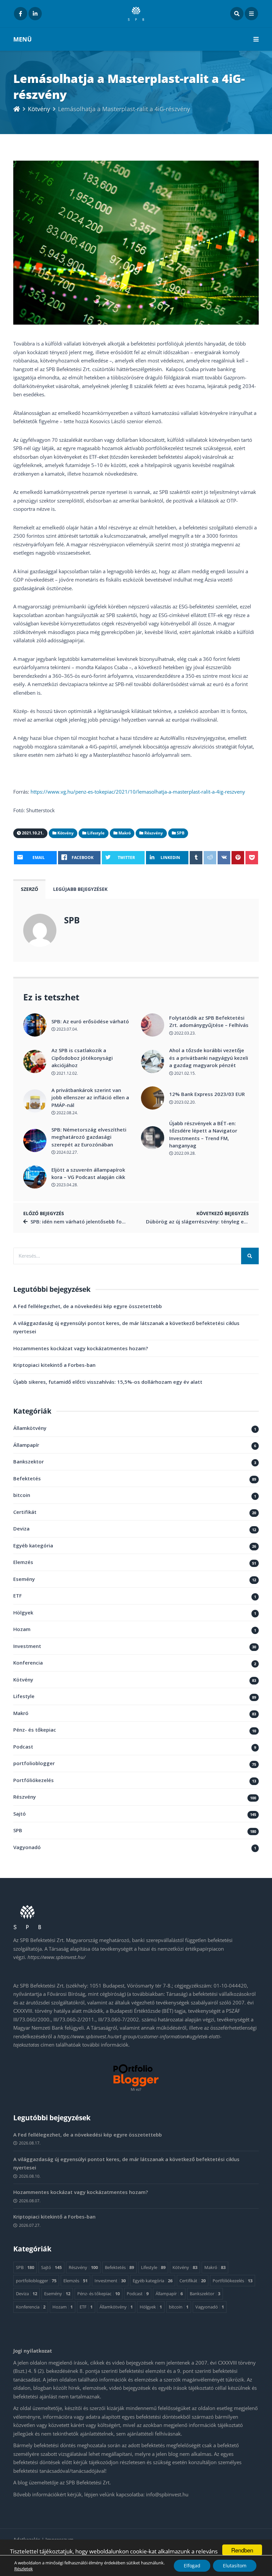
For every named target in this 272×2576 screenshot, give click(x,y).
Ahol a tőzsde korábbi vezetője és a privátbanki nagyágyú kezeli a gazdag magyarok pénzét (209, 1058)
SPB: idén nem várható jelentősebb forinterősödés (92, 1221)
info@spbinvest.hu (167, 2494)
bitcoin (22, 1495)
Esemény (24, 1579)
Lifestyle (24, 1696)
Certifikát (25, 1512)
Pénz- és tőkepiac (35, 1730)
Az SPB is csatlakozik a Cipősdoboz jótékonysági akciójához (82, 1058)
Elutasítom (235, 2566)
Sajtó (20, 1814)
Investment (27, 1646)
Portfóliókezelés (34, 1780)
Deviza (21, 1528)
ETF (18, 1596)
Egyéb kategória (33, 1545)
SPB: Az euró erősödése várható (90, 1021)
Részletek (24, 2569)
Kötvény (39, 109)
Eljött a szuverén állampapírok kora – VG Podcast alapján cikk (88, 1173)
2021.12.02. (67, 1073)
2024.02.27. (67, 1152)
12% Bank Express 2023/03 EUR (207, 1094)
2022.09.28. (184, 1153)
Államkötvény (30, 1428)
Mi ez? (136, 2089)
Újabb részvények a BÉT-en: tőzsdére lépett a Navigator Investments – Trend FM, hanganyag (203, 1134)
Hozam (22, 1629)
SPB (72, 920)
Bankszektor (29, 1461)
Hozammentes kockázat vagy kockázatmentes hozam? (81, 1348)
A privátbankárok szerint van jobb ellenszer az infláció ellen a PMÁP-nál (90, 1097)
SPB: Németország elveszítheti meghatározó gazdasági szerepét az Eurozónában (89, 1137)
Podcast (23, 1747)
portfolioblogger (34, 1763)
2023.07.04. (67, 1029)
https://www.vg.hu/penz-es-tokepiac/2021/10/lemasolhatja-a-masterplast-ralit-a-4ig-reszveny (138, 792)
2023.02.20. (184, 1102)
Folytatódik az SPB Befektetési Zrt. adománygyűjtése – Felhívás (209, 1021)
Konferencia (28, 1663)
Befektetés (27, 1478)
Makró (21, 1713)
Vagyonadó (27, 1847)
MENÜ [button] (23, 39)
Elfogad (192, 2566)
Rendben (242, 2550)
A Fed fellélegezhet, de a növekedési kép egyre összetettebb (88, 1306)
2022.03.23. (184, 1033)
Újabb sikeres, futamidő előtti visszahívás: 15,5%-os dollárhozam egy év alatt (108, 1382)
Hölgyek (23, 1612)
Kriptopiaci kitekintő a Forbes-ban (54, 1365)
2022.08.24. (67, 1113)
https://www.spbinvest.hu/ (56, 1957)
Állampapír (26, 1445)
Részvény (25, 1797)
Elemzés (23, 1562)
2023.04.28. (67, 1185)
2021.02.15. (184, 1073)
